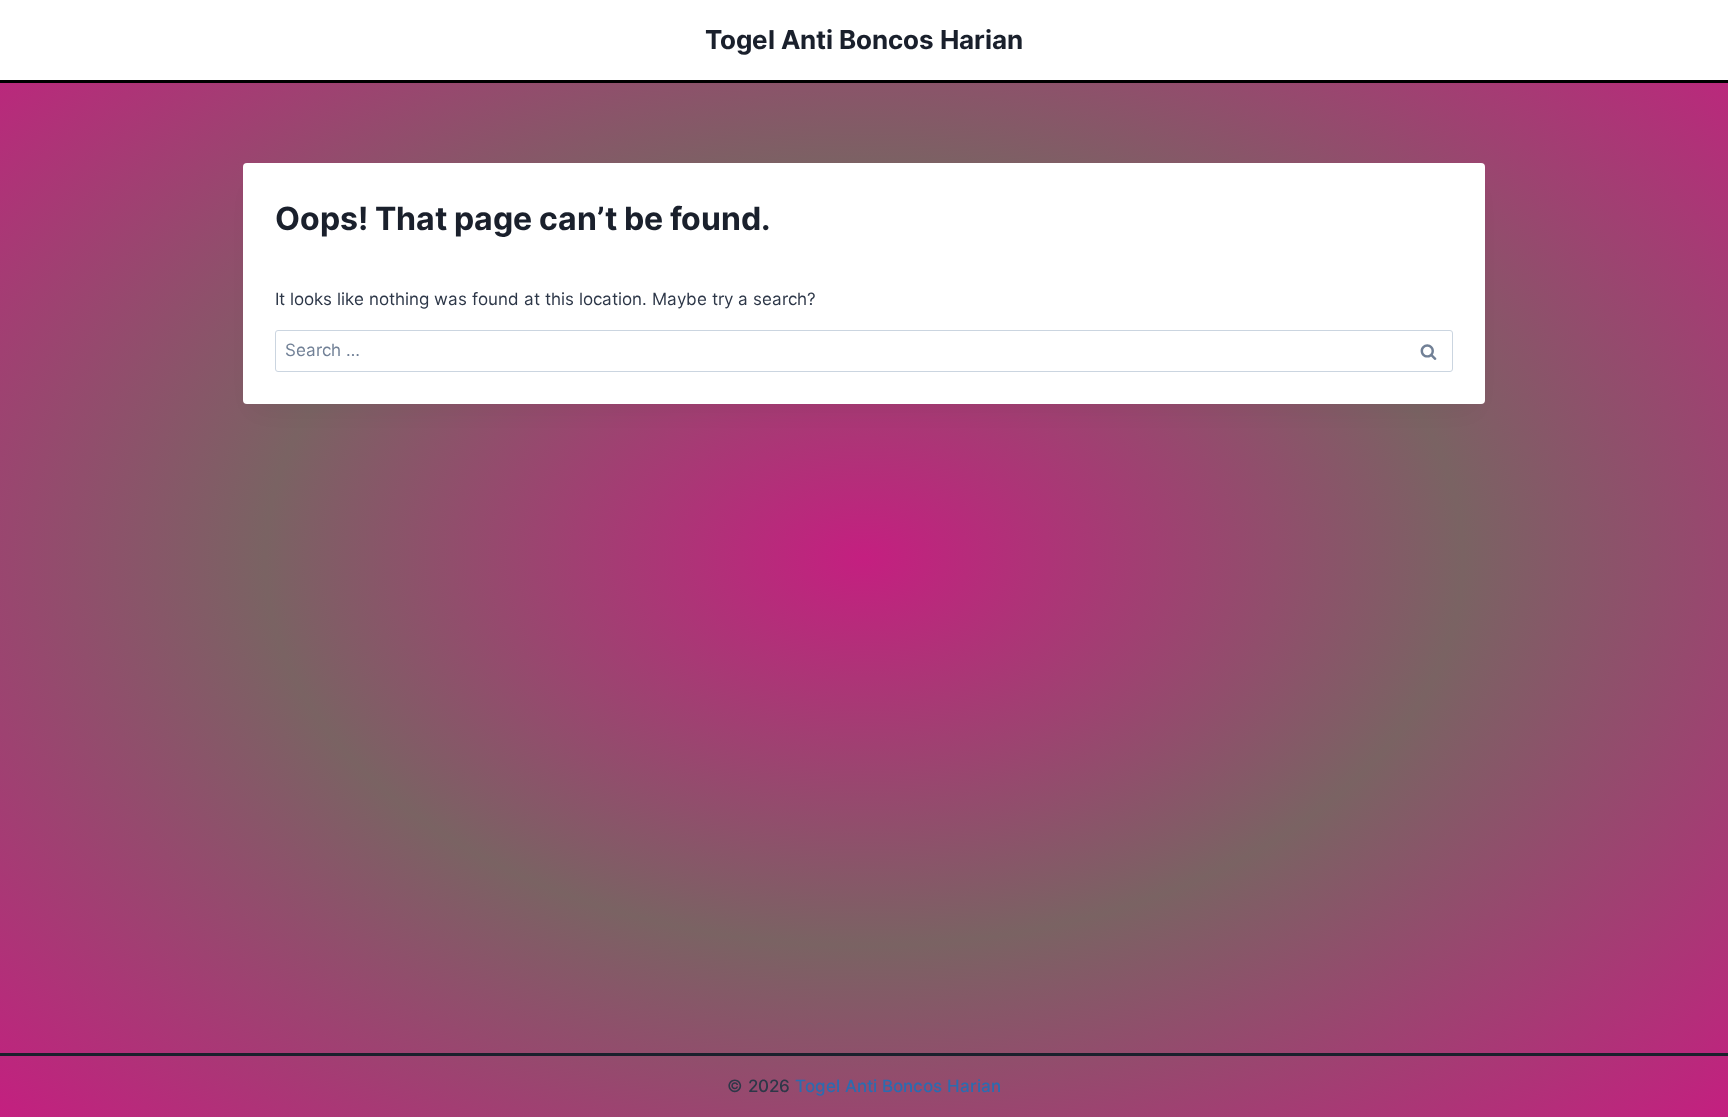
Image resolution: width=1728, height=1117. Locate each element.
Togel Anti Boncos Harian (898, 1086)
